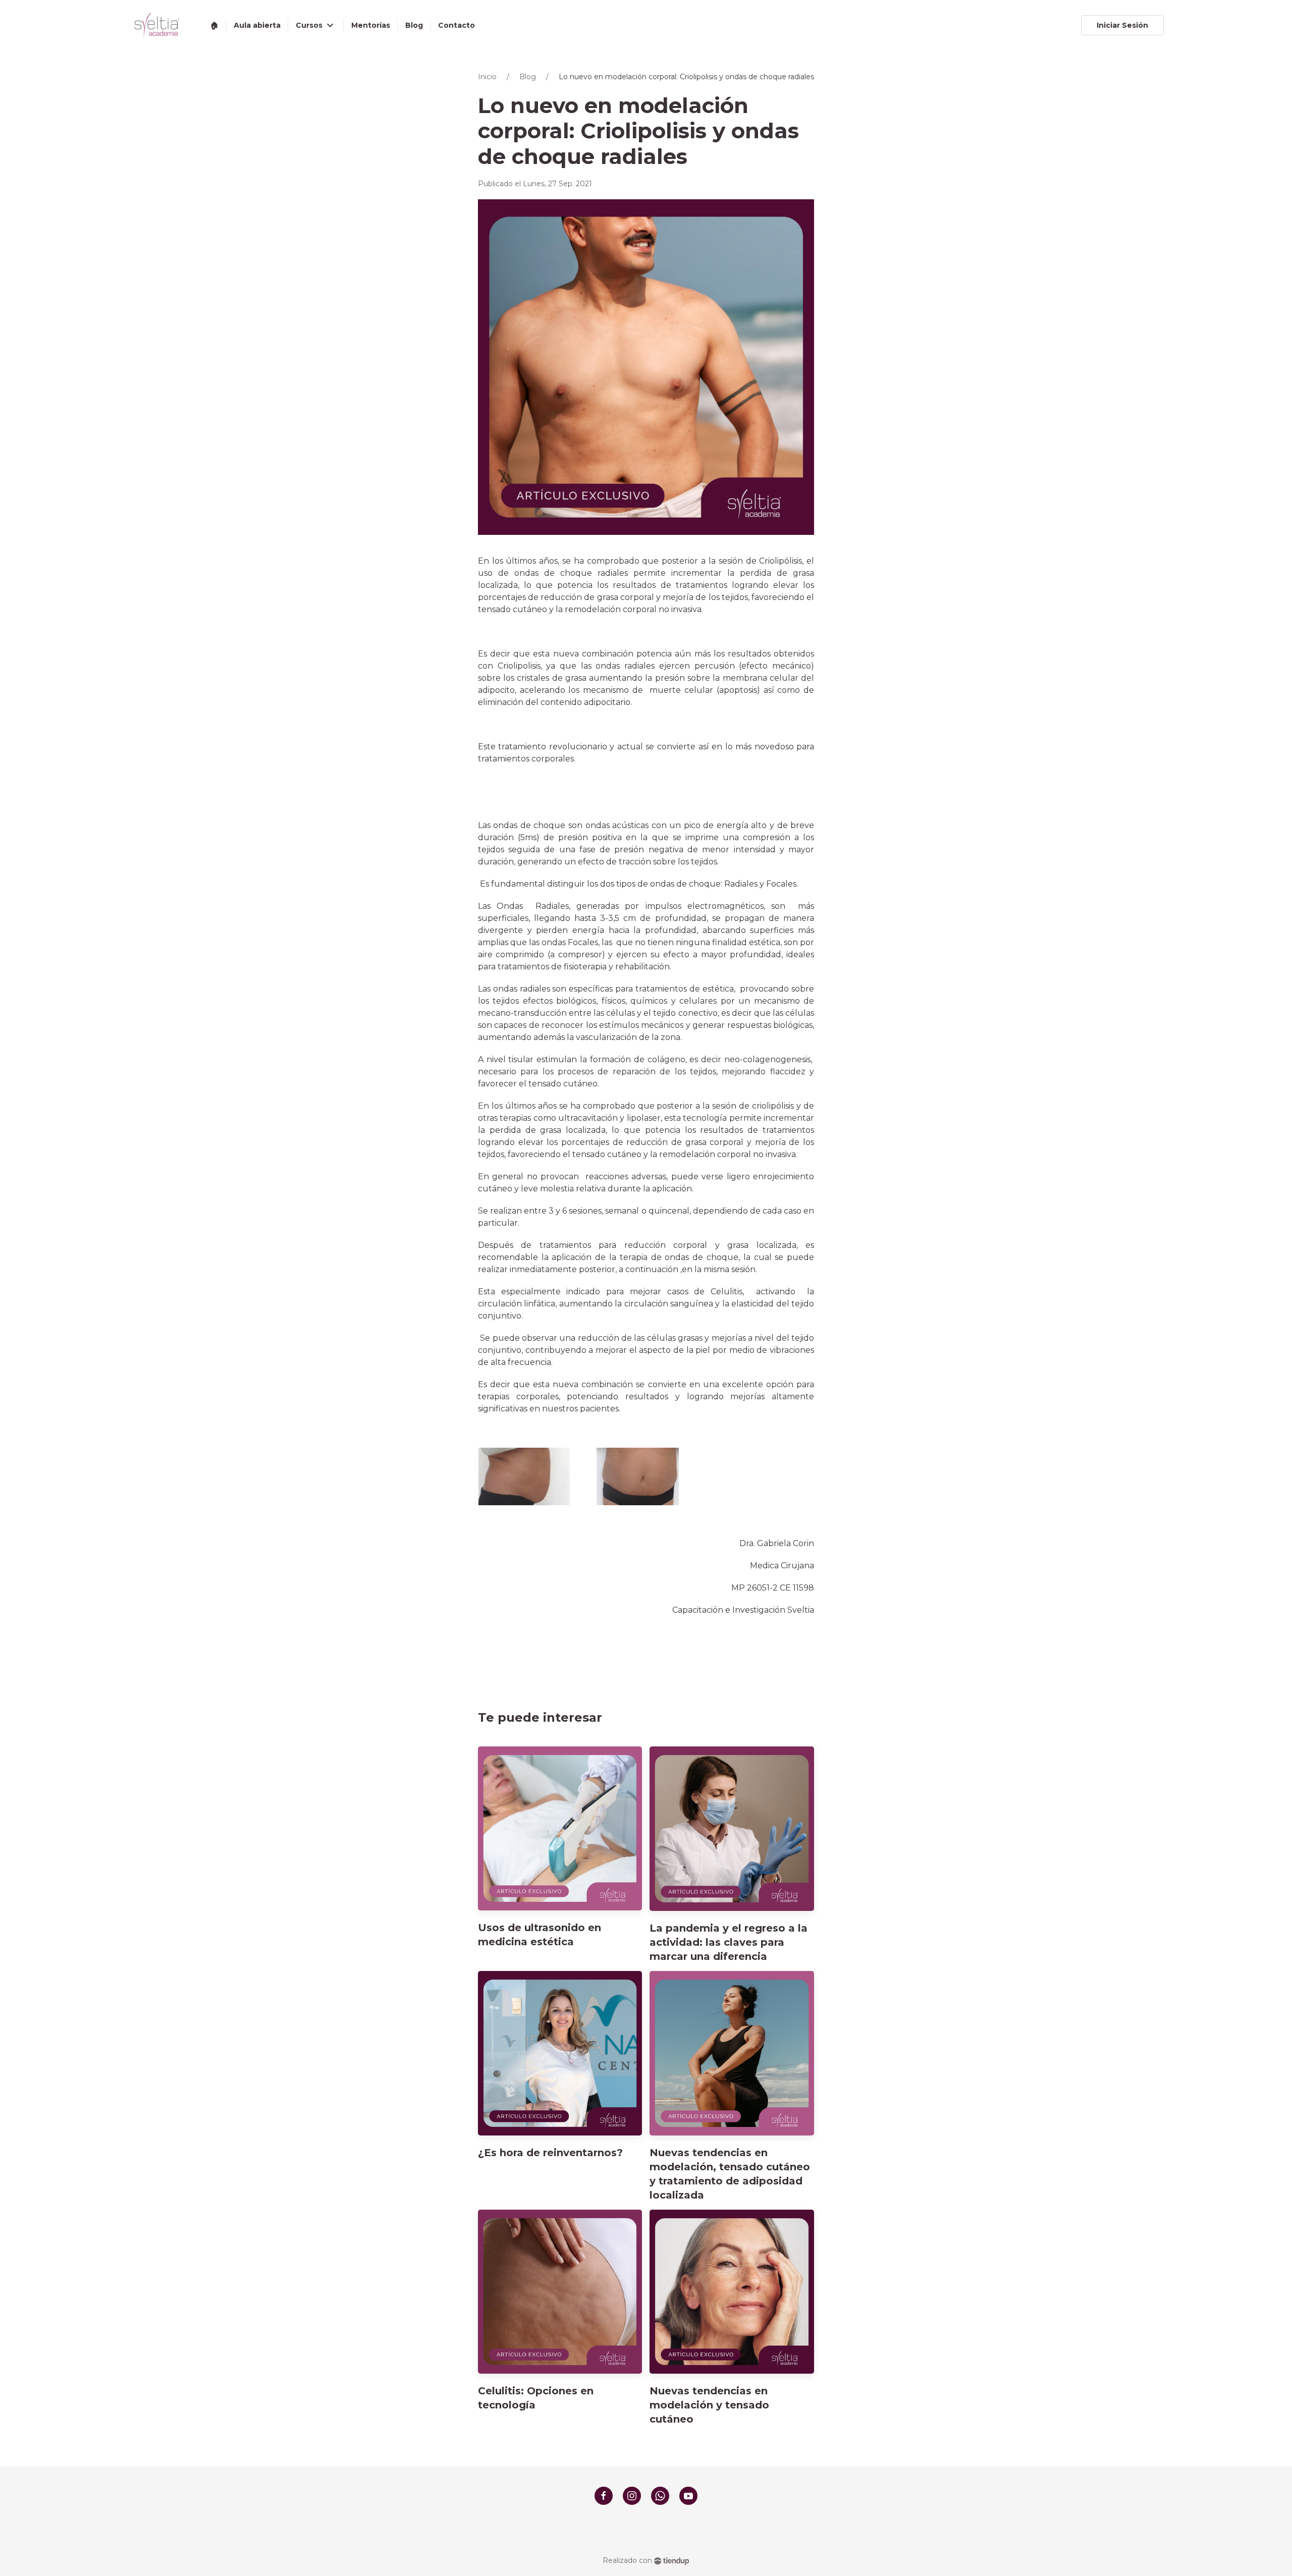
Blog (528, 77)
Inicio (487, 77)
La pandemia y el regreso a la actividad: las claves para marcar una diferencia (729, 1942)
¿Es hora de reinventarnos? (550, 2153)
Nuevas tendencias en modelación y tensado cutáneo (709, 2405)
